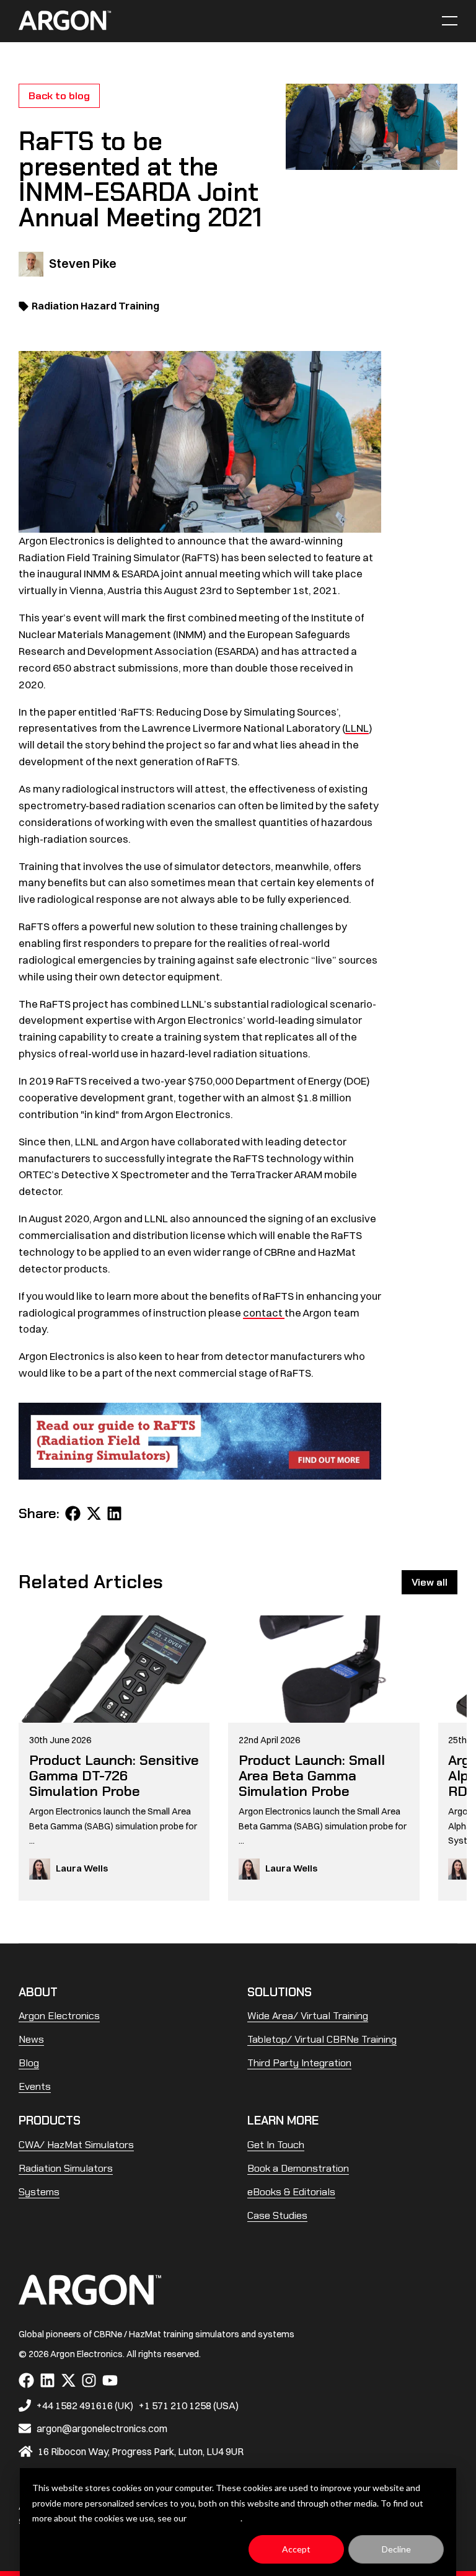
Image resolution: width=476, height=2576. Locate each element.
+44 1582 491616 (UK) (85, 2405)
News (31, 2039)
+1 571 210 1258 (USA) (189, 2405)
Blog (29, 2063)
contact (264, 1313)
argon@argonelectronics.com (102, 2428)
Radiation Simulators (66, 2168)
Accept (296, 2549)
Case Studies (277, 2215)
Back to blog (59, 95)
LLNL (357, 728)
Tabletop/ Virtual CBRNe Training (322, 2039)
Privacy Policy (214, 2518)
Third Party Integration (299, 2063)
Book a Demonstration (298, 2168)
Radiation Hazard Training (95, 306)
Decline (396, 2549)
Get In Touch (276, 2144)
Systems (39, 2192)
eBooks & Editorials (291, 2192)
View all (430, 1582)
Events (35, 2086)
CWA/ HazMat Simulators (76, 2144)
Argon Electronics (59, 2015)
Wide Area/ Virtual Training (308, 2015)
